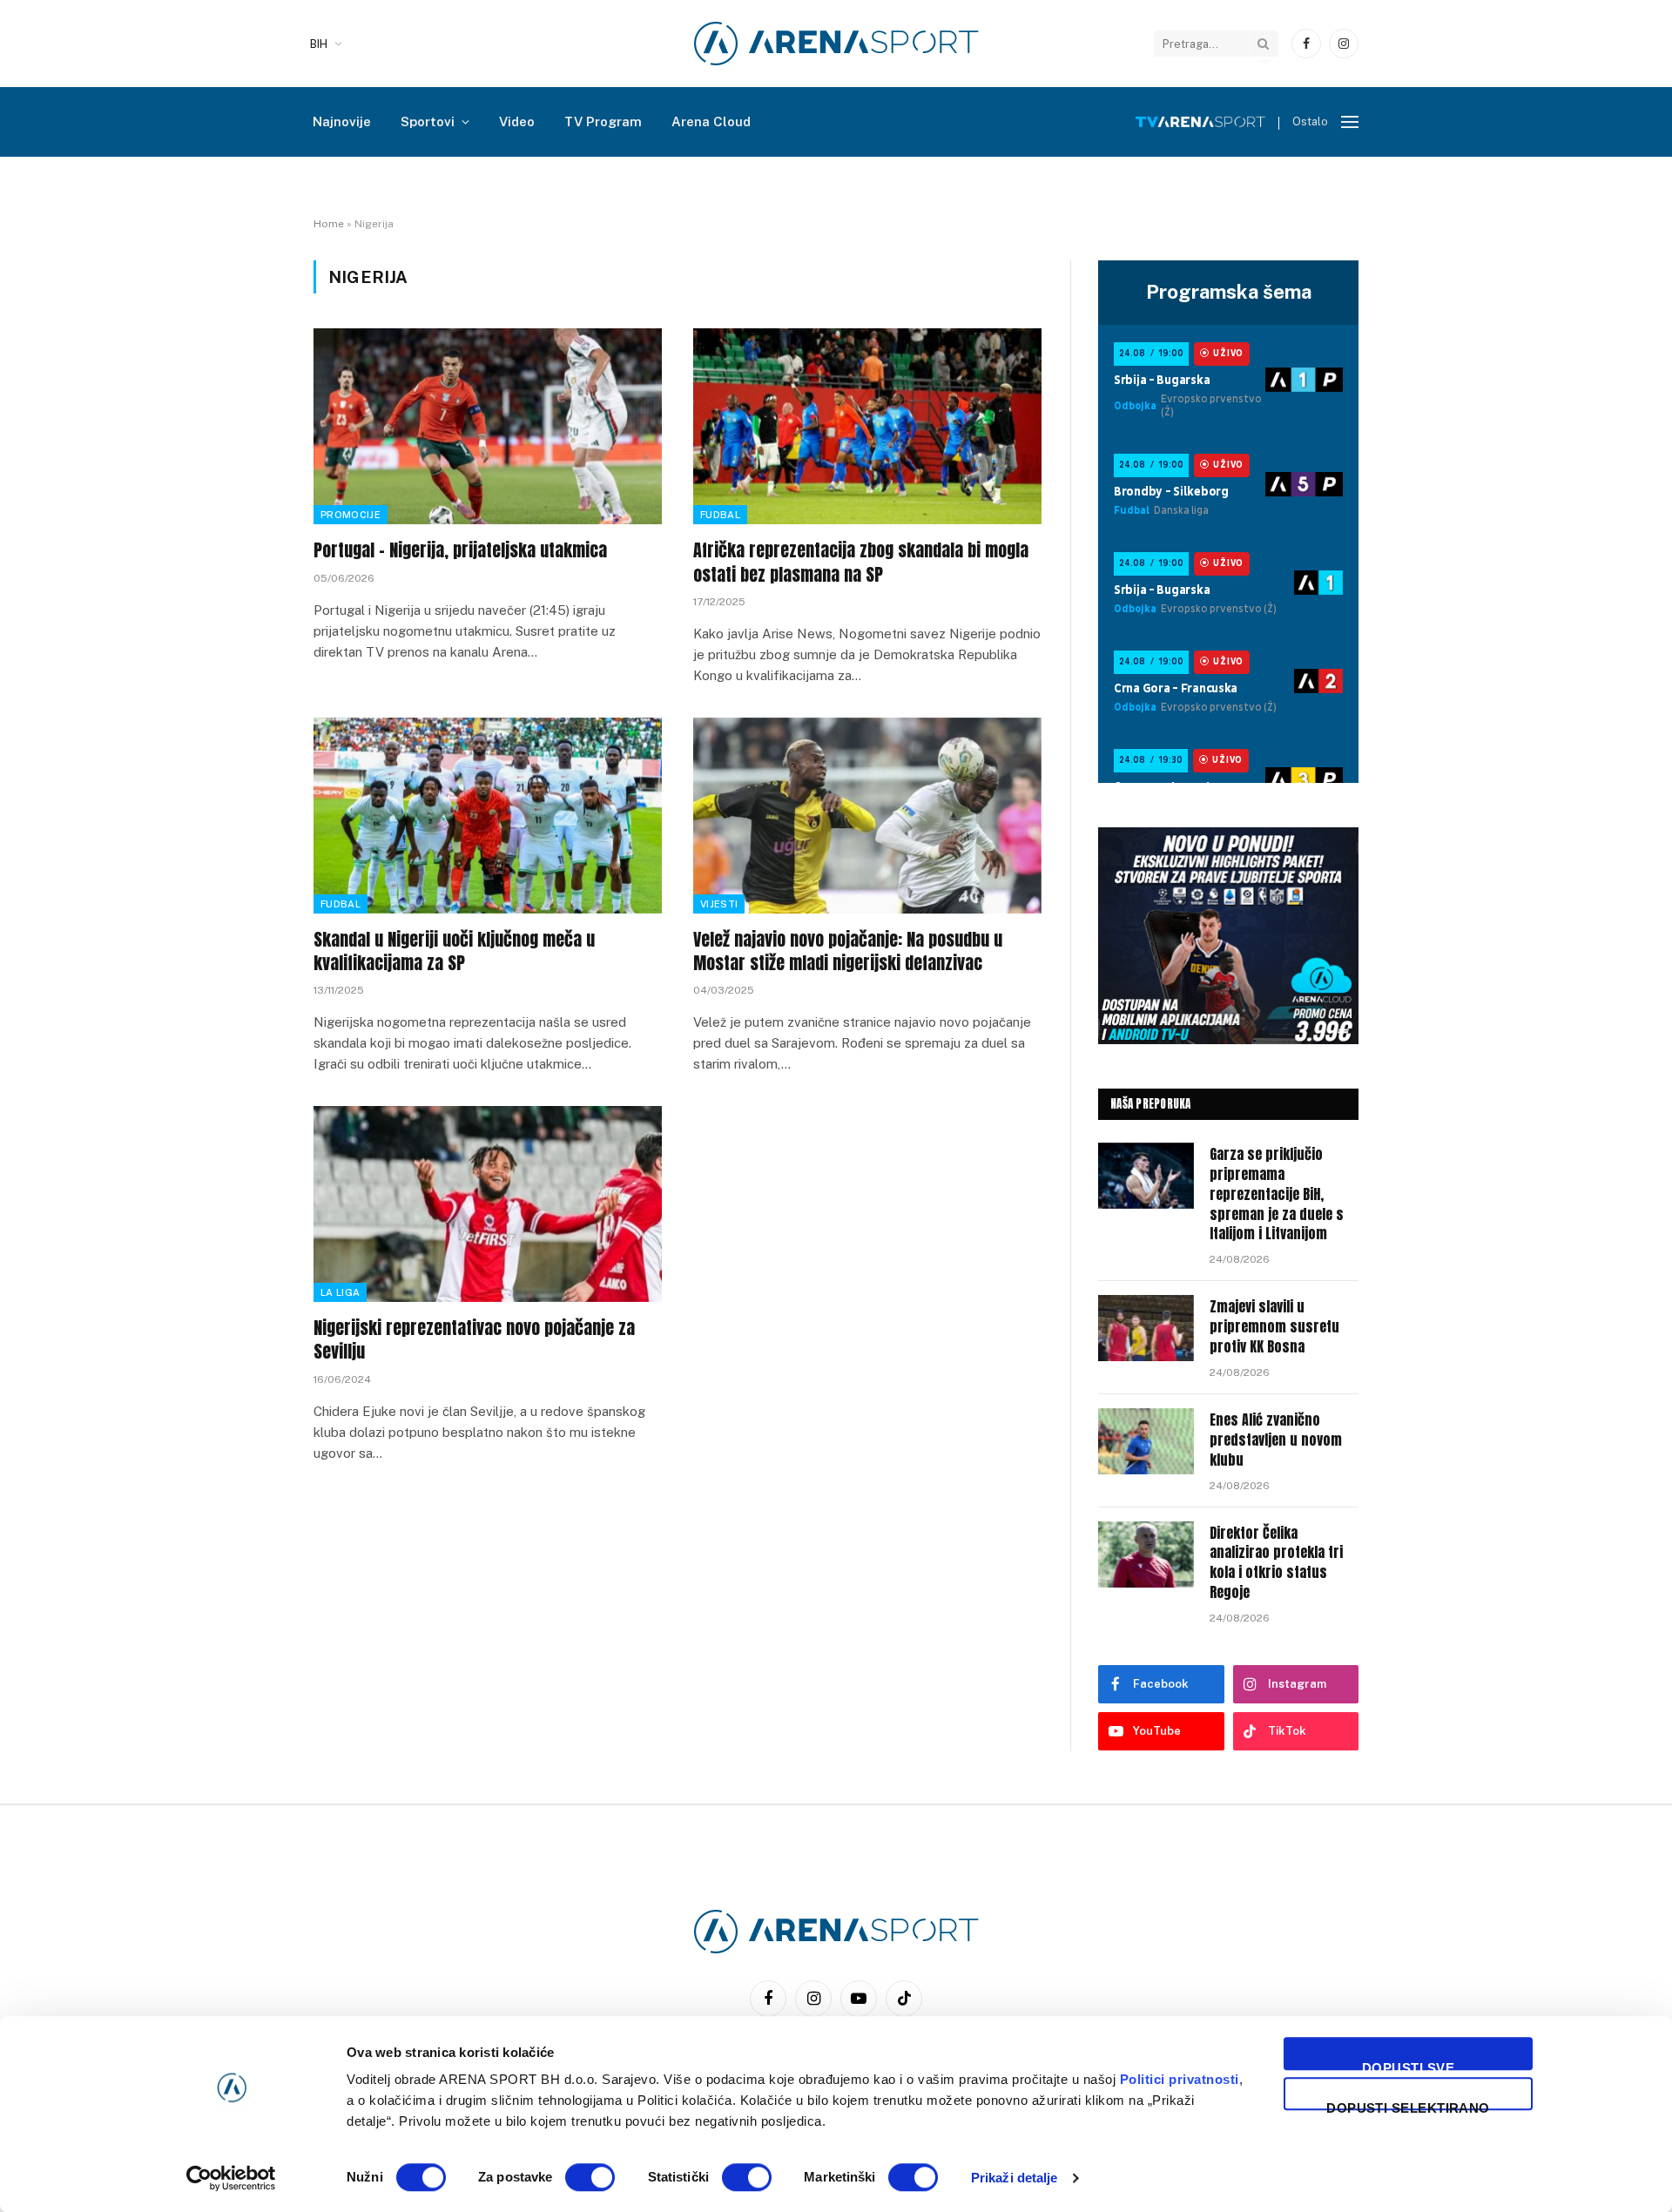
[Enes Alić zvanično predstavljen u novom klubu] (1146, 1441)
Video (517, 121)
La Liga (340, 1292)
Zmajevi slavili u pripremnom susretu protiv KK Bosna (1274, 1327)
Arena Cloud (711, 121)
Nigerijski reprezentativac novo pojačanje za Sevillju (474, 1339)
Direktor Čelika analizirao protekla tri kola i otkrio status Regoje (1276, 1563)
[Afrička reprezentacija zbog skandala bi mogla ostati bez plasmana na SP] (867, 426)
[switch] (590, 2177)
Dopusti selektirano (1408, 2105)
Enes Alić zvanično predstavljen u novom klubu (1276, 1440)
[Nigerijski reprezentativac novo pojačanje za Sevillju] (488, 1204)
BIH (319, 44)
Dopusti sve (1408, 2065)
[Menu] (1350, 122)
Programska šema (1229, 292)
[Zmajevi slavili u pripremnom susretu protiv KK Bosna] (1146, 1328)
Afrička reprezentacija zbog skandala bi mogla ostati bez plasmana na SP (861, 562)
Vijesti (719, 904)
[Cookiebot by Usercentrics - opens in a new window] (231, 2178)
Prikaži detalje (1015, 2178)
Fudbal (720, 515)
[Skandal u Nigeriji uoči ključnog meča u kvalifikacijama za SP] (488, 816)
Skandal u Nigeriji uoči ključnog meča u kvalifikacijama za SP (454, 951)
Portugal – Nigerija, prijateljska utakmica (460, 550)
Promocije (351, 515)
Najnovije (342, 121)
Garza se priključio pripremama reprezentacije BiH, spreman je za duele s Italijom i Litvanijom (1277, 1194)
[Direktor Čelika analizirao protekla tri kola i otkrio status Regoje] (1146, 1554)
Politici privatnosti (1180, 2079)
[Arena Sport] (836, 44)
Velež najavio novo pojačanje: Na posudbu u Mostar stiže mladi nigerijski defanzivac (848, 951)
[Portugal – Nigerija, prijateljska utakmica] (488, 426)
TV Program (603, 121)
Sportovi (428, 121)
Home (329, 224)
